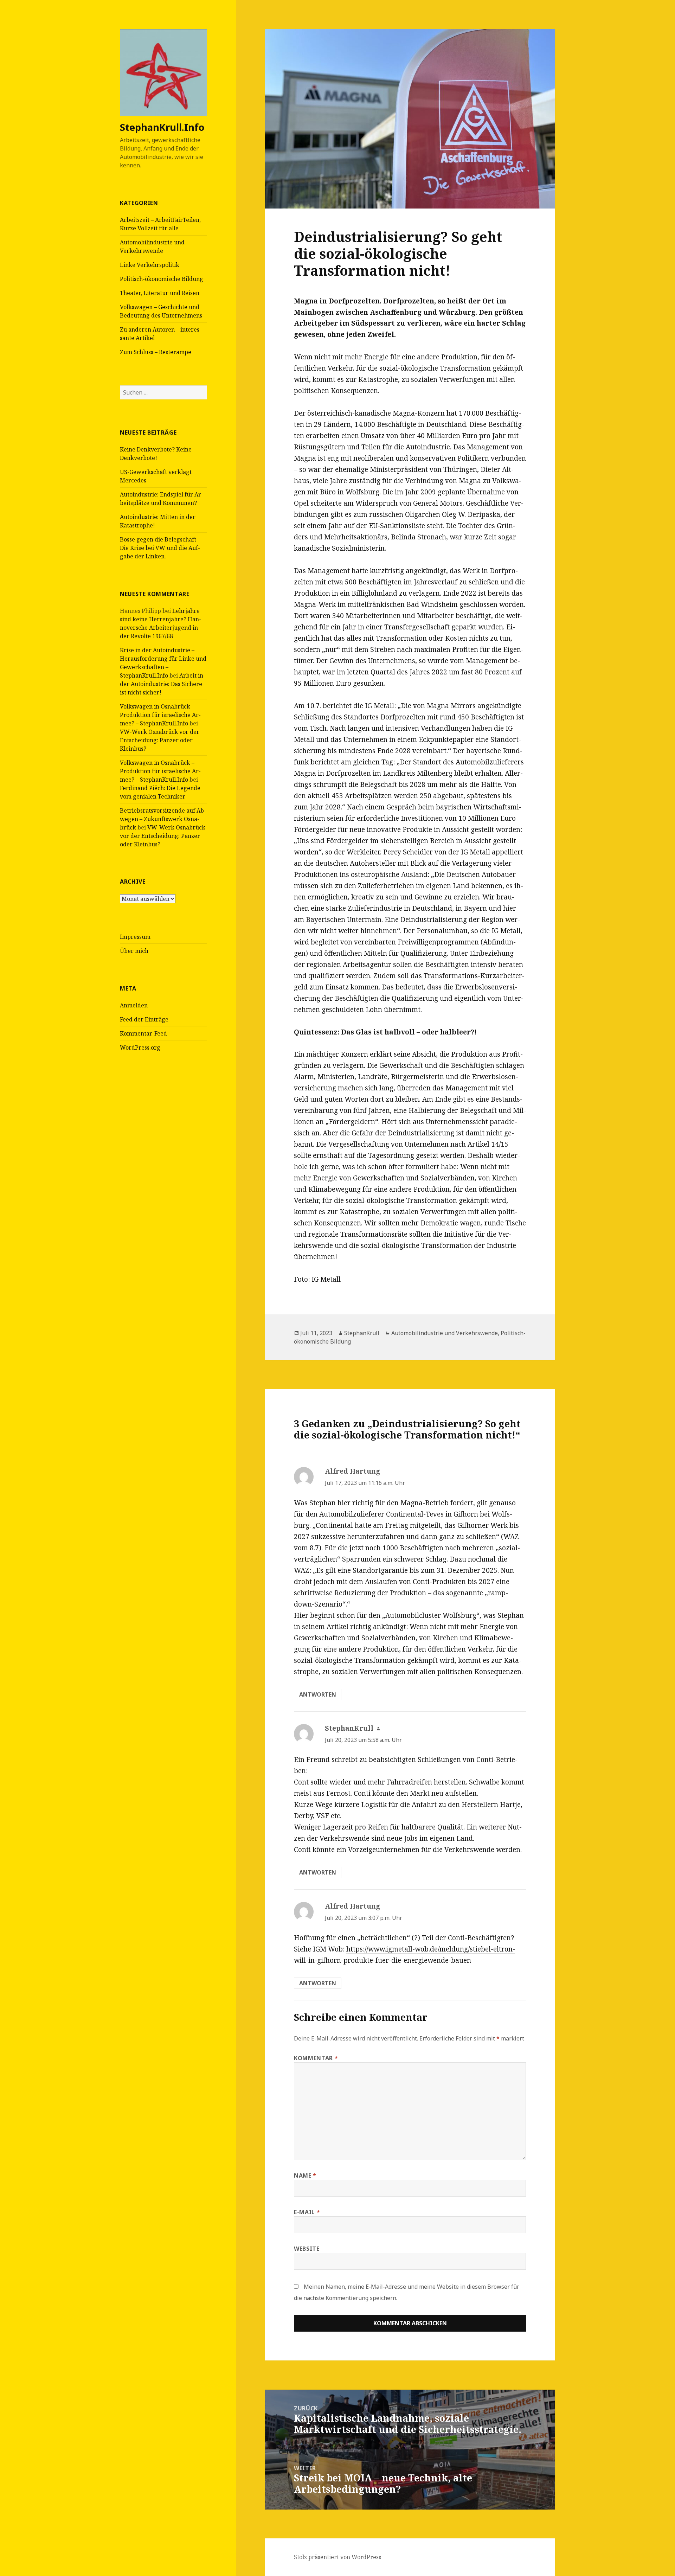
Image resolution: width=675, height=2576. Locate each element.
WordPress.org (140, 1047)
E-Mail (307, 2212)
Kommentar (316, 2058)
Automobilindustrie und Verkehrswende (445, 1333)
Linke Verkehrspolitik (150, 265)
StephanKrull (362, 1333)
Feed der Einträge (144, 1019)
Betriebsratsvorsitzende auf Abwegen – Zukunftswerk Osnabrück (163, 819)
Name (305, 2175)
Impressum (135, 937)
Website (307, 2249)
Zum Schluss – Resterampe (156, 352)
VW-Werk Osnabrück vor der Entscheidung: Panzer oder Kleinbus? (160, 740)
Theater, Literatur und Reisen (160, 293)
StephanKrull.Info (162, 127)
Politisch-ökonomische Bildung (162, 279)
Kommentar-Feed (143, 1033)
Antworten (318, 1694)
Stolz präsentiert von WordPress (337, 2557)
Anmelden (134, 1005)
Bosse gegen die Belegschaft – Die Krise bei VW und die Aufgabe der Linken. (160, 548)
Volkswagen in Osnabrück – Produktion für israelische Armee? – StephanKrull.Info (160, 715)
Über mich (134, 951)
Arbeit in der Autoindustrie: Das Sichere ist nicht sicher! (162, 684)
